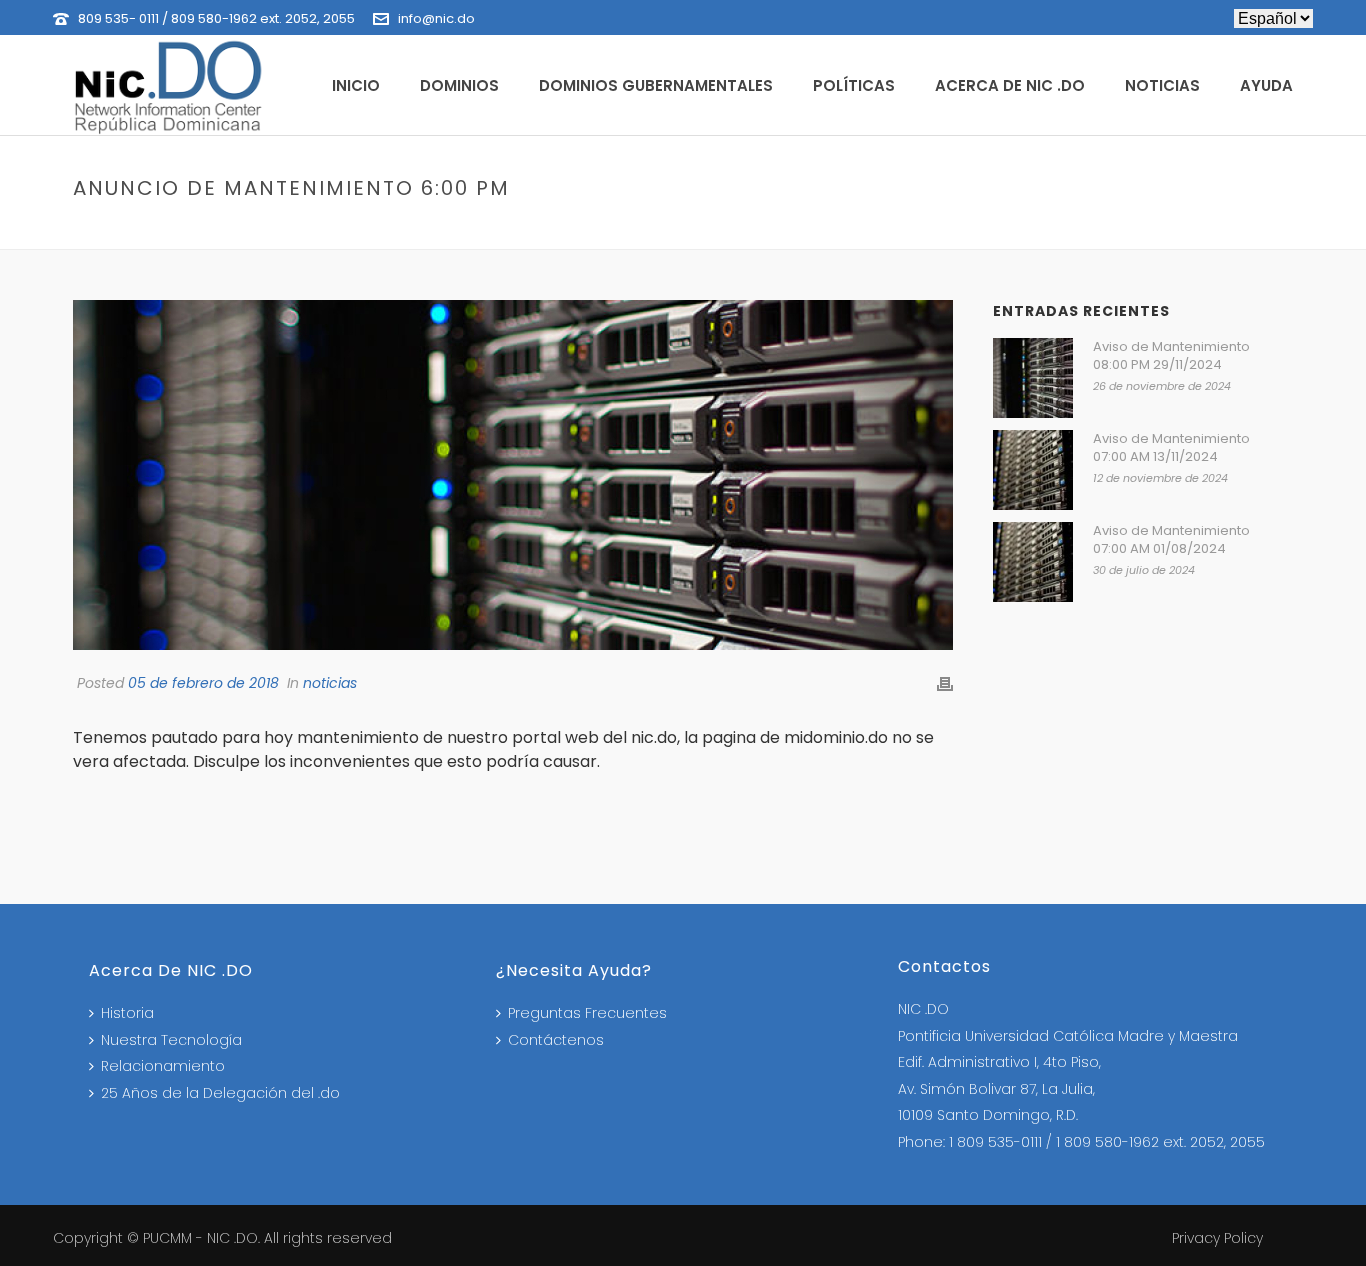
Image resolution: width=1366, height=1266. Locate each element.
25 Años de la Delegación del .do (220, 1093)
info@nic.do (436, 18)
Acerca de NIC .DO (1010, 85)
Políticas (854, 85)
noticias (1001, 230)
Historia (127, 1013)
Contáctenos (556, 1040)
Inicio (356, 85)
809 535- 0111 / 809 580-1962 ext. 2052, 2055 (216, 18)
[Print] (945, 683)
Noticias (1162, 85)
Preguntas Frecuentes (587, 1013)
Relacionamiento (163, 1066)
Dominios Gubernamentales (656, 85)
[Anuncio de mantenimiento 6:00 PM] (513, 475)
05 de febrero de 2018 (203, 683)
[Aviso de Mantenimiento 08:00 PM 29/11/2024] (1033, 378)
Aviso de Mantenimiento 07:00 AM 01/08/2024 (1171, 540)
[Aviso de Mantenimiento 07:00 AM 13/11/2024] (1033, 470)
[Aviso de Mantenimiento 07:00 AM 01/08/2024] (1033, 562)
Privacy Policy (1217, 1238)
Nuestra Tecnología (171, 1040)
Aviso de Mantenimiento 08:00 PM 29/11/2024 (1171, 356)
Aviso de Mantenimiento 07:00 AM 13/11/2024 (1171, 448)
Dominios (459, 85)
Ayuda (1266, 85)
